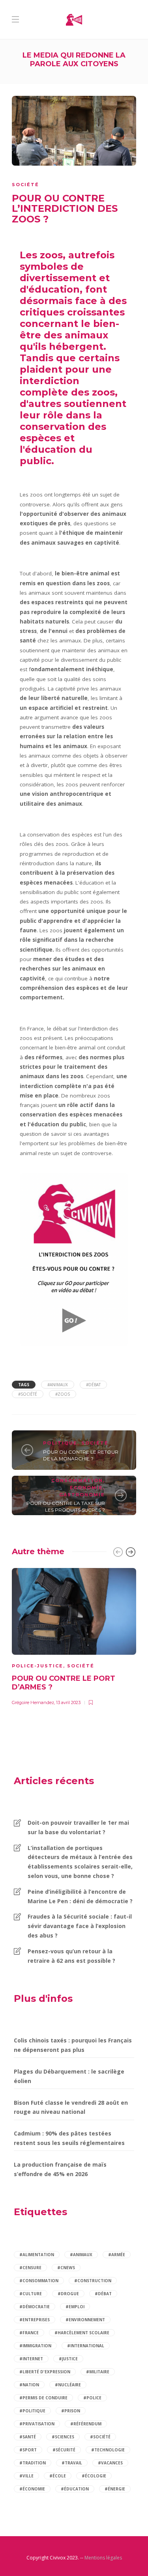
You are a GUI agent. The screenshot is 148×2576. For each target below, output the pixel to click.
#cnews (66, 2268)
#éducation (75, 2489)
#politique (32, 2411)
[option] (74, 1636)
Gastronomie (82, 1495)
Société (25, 185)
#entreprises (35, 2320)
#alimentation (37, 2255)
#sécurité (64, 2450)
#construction (93, 2281)
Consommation (77, 1480)
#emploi (75, 2307)
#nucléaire (68, 2385)
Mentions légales (103, 2558)
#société (28, 1394)
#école (58, 2476)
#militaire (98, 2372)
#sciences (63, 2437)
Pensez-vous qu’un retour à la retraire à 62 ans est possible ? (71, 1956)
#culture (31, 2294)
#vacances (110, 2463)
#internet (31, 2359)
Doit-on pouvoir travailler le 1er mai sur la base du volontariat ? (78, 1827)
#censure (30, 2268)
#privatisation (37, 2424)
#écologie (94, 2476)
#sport (28, 2450)
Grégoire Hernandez (33, 1702)
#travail (72, 2463)
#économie (32, 2489)
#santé (28, 2437)
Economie (86, 1488)
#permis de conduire (43, 2398)
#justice (68, 2359)
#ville (26, 2476)
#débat (93, 1385)
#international (86, 2346)
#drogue (68, 2294)
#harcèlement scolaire (82, 2333)
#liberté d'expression (45, 2372)
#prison (71, 2411)
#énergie (115, 2489)
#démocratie (35, 2307)
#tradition (33, 2463)
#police (92, 2398)
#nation (29, 2385)
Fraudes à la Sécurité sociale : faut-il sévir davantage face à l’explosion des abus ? (80, 1926)
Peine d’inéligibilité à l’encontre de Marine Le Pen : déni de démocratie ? (80, 1896)
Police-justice (37, 1666)
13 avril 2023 (68, 1702)
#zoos (63, 1394)
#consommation (39, 2281)
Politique (60, 1443)
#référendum (86, 2424)
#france (29, 2333)
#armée (117, 2255)
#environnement (85, 2320)
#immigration (35, 2346)
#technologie (108, 2450)
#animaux (58, 1385)
